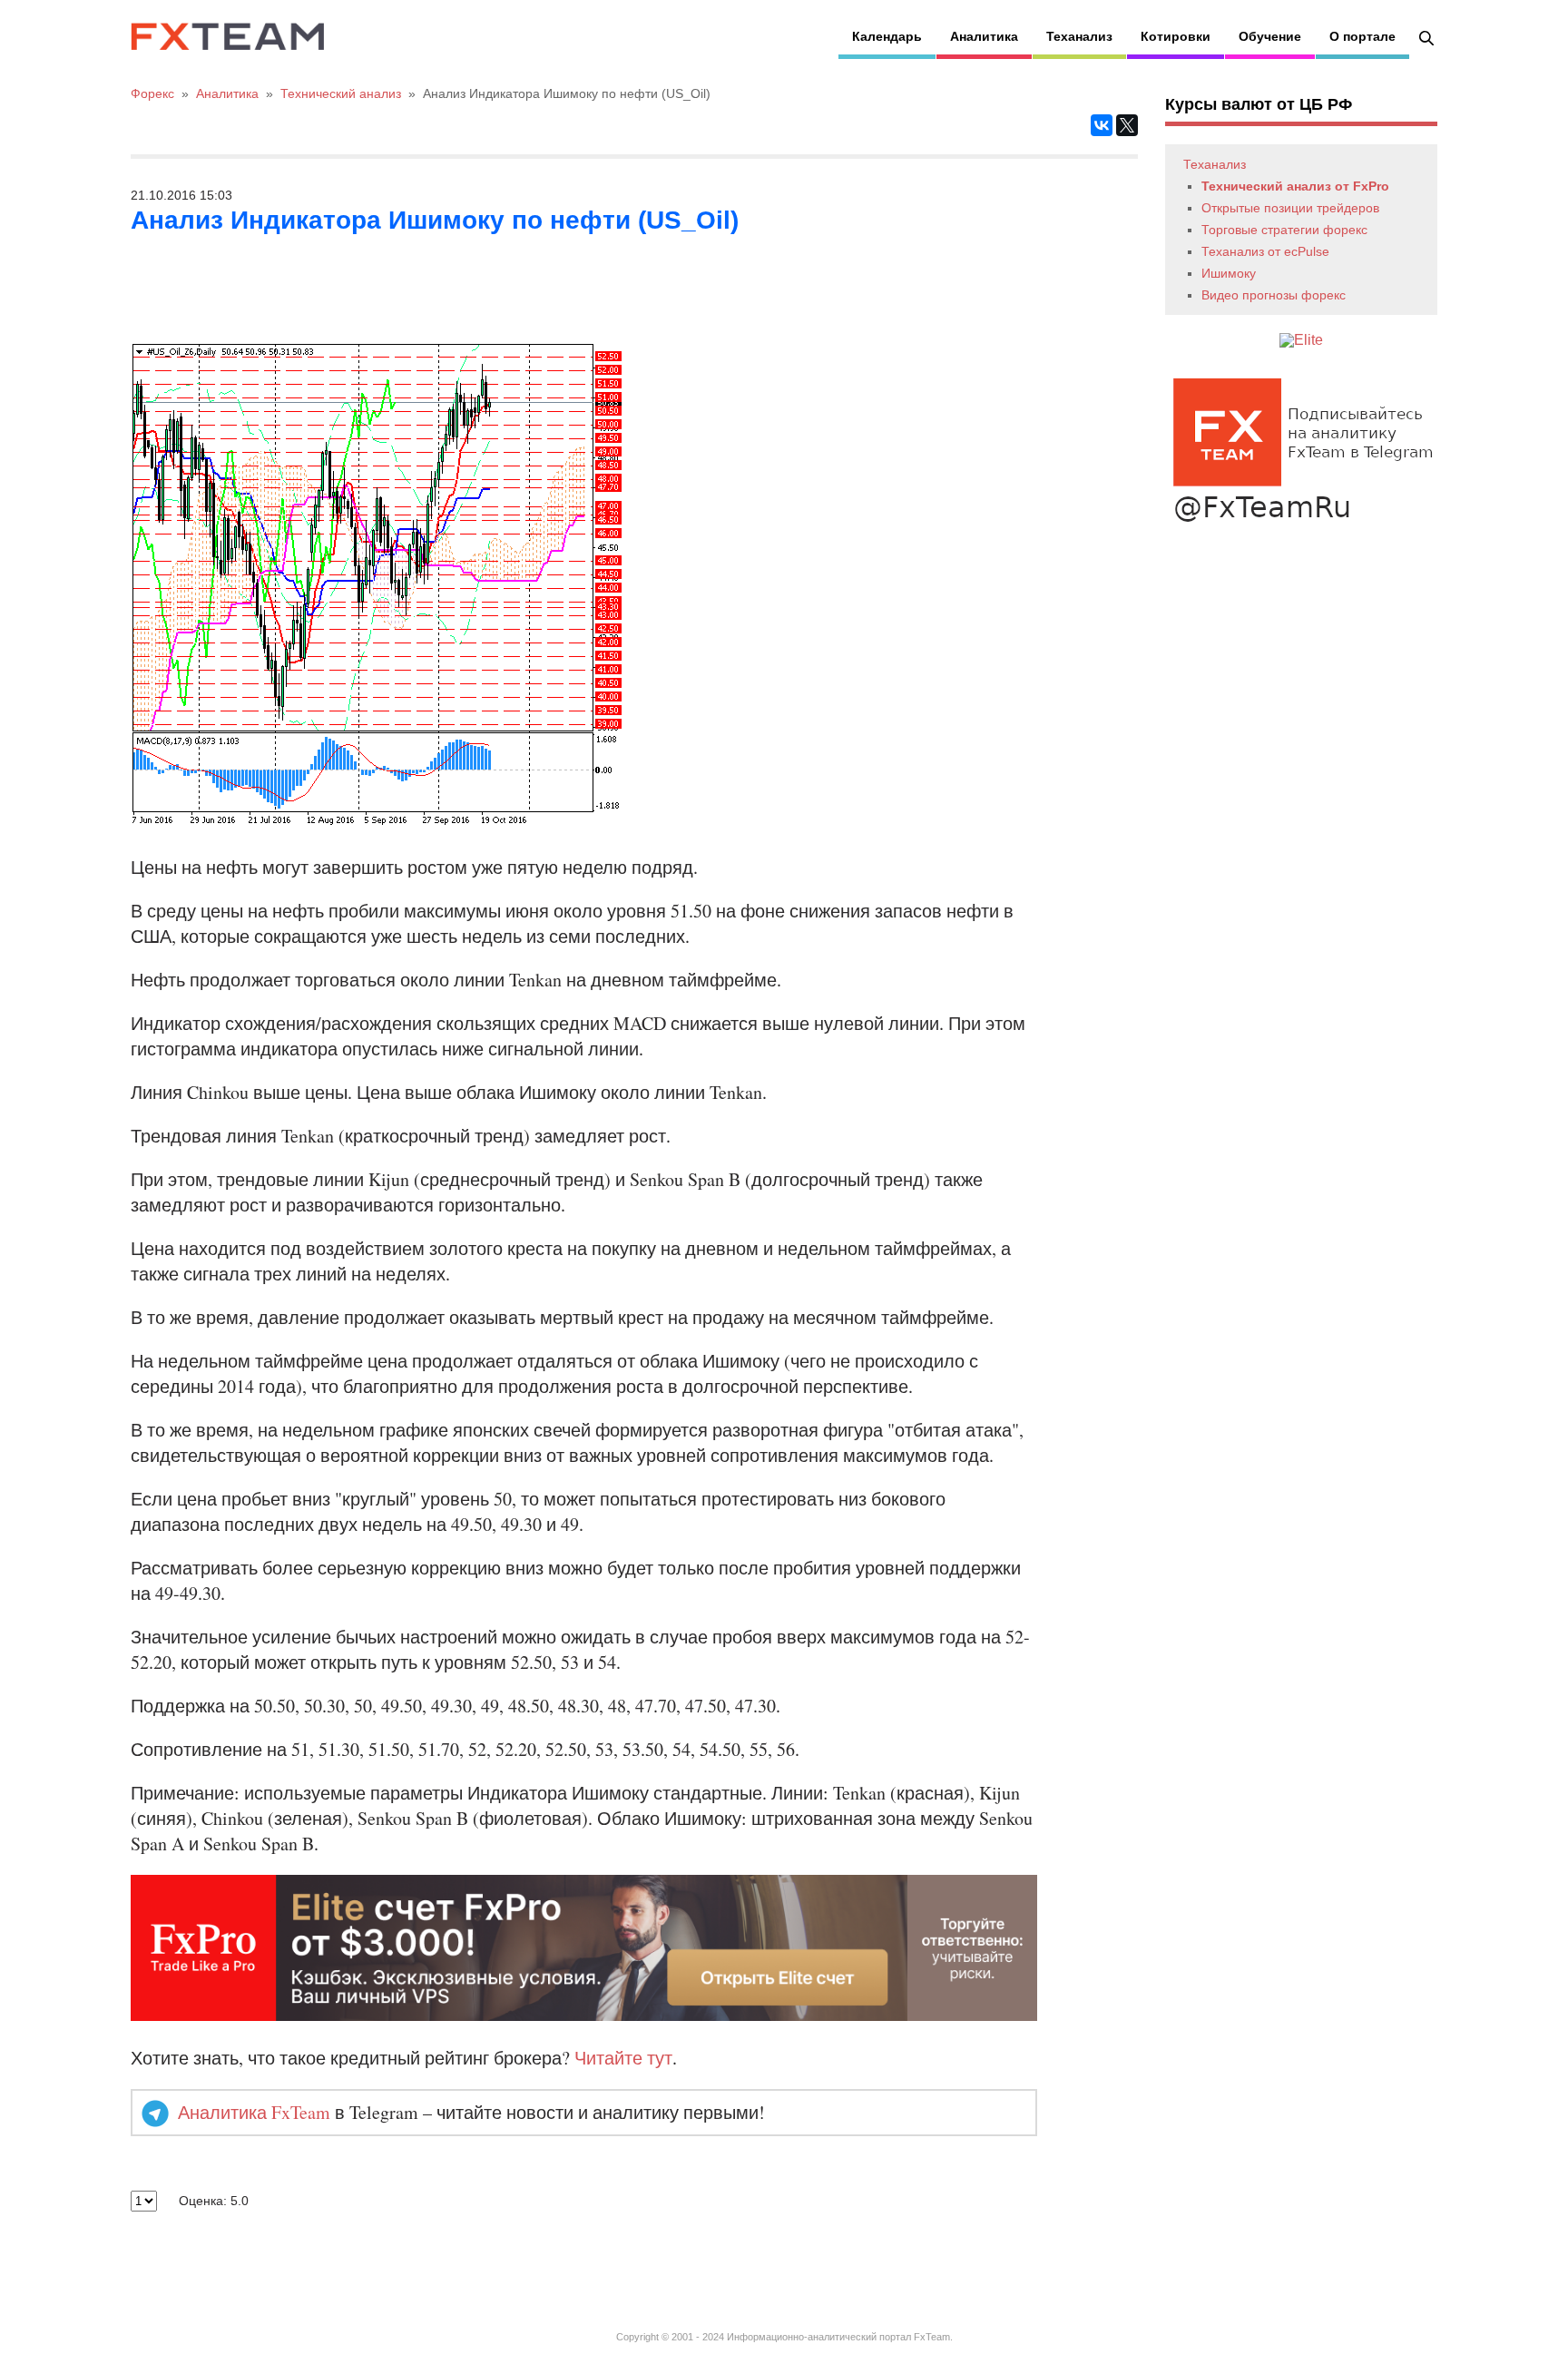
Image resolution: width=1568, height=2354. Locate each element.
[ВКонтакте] (1102, 125)
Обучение (1270, 36)
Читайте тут (623, 2058)
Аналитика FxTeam (254, 2112)
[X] (1127, 125)
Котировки (1176, 36)
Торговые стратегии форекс (1284, 230)
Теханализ (1079, 36)
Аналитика (984, 36)
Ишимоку (1229, 273)
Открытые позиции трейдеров (1290, 208)
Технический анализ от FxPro (1295, 186)
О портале (1362, 36)
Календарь (887, 36)
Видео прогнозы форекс (1274, 295)
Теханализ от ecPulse (1265, 251)
